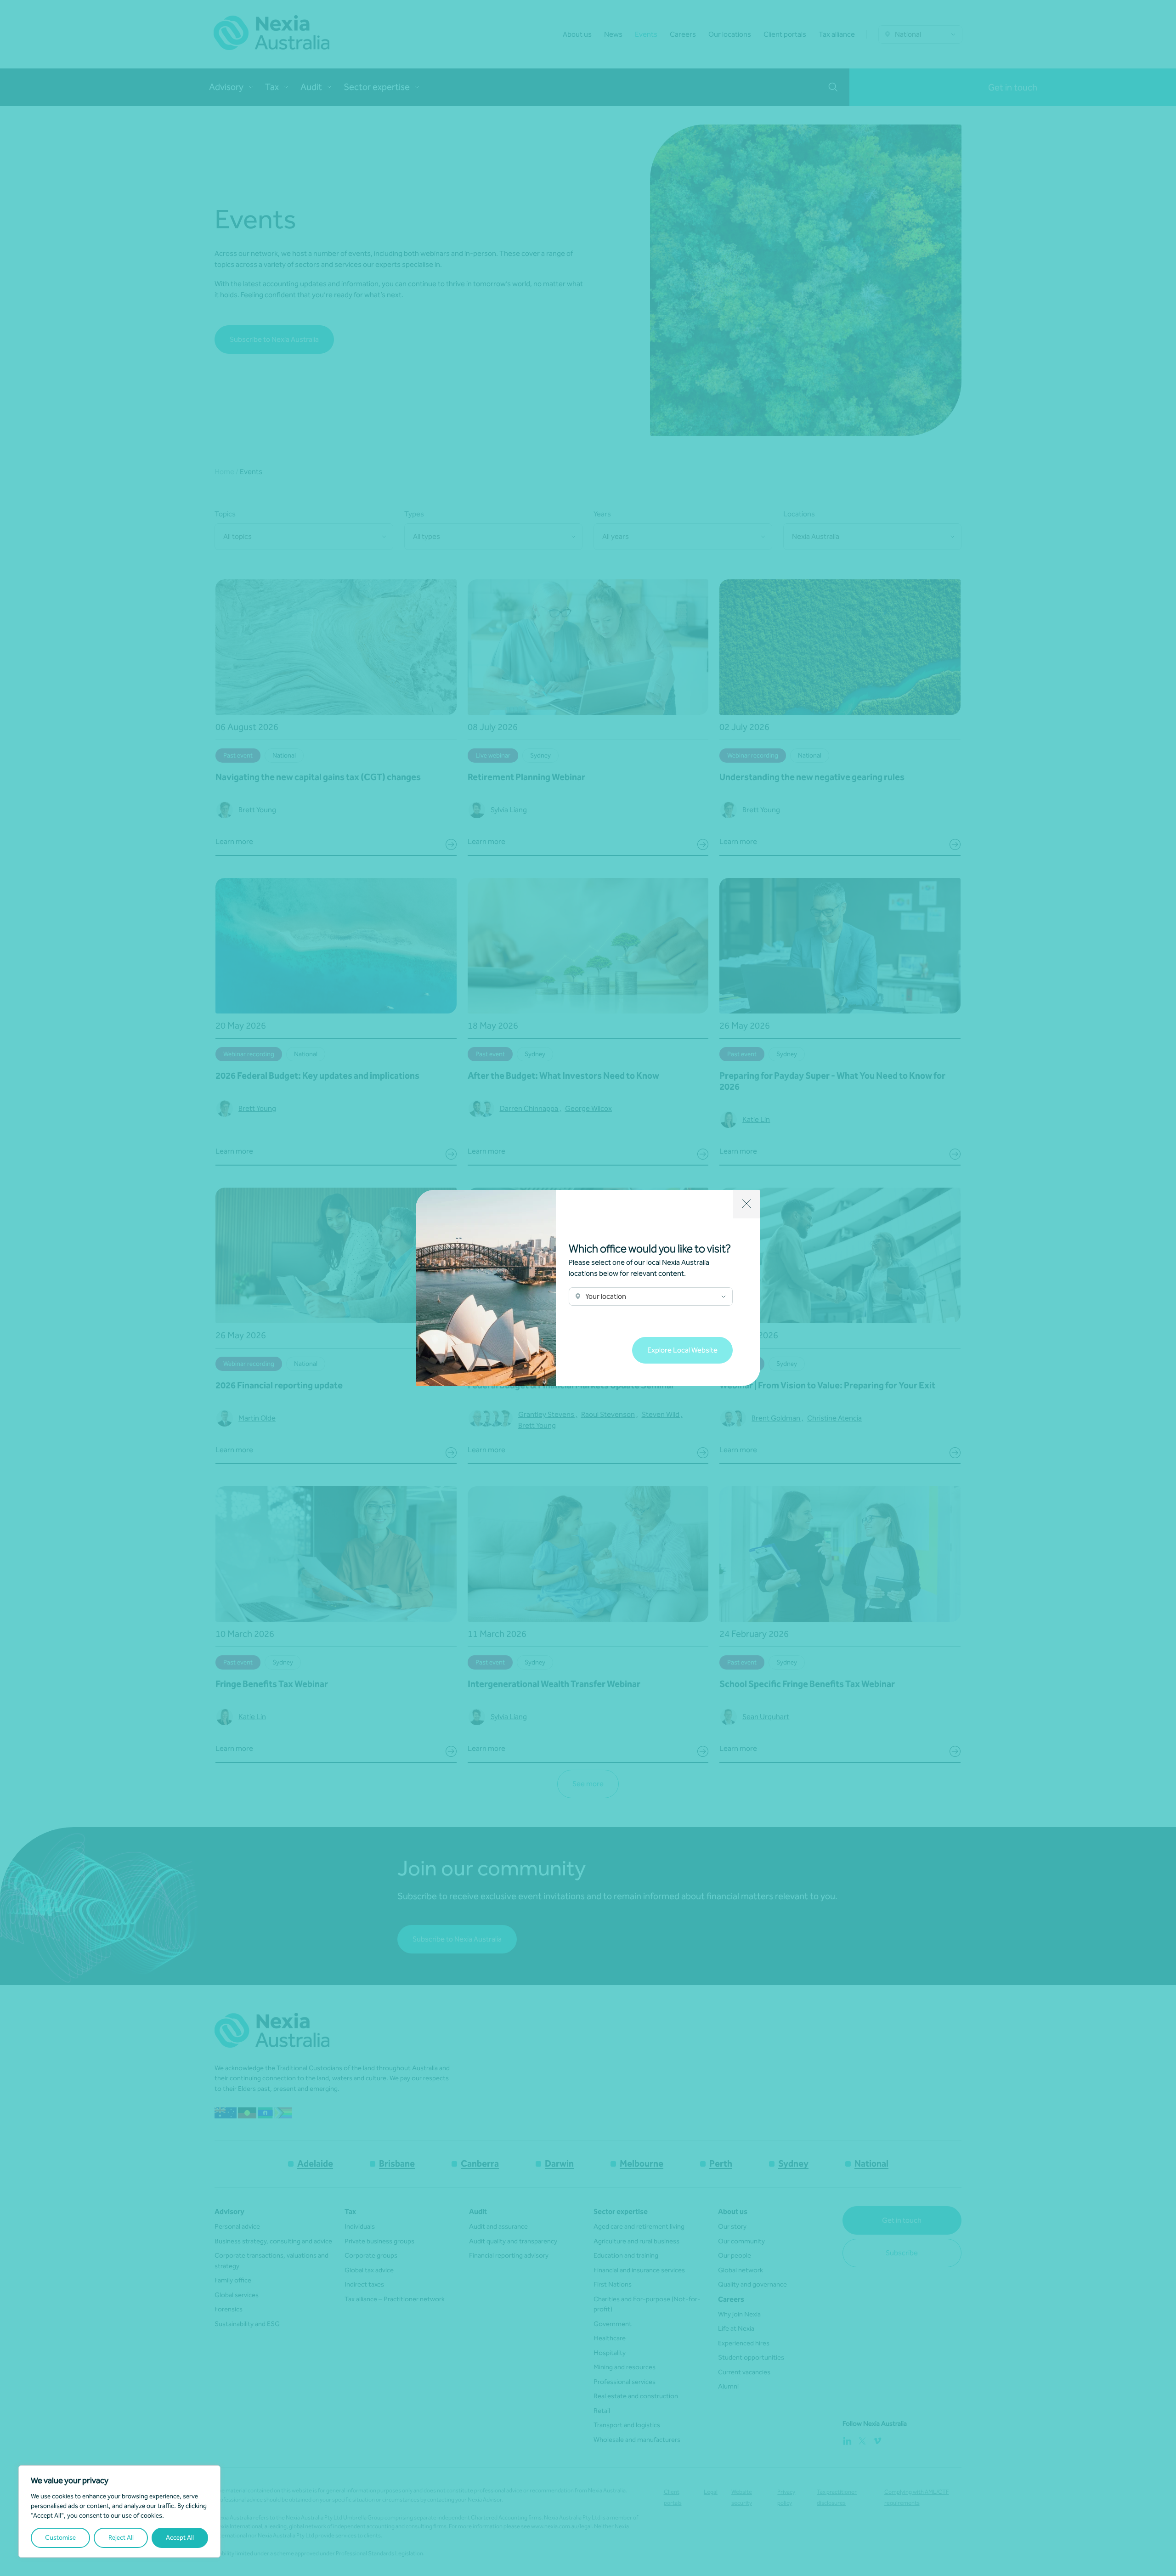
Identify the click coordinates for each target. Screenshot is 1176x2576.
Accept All (180, 2538)
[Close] (747, 1204)
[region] (119, 2511)
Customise (60, 2538)
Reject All (121, 2538)
